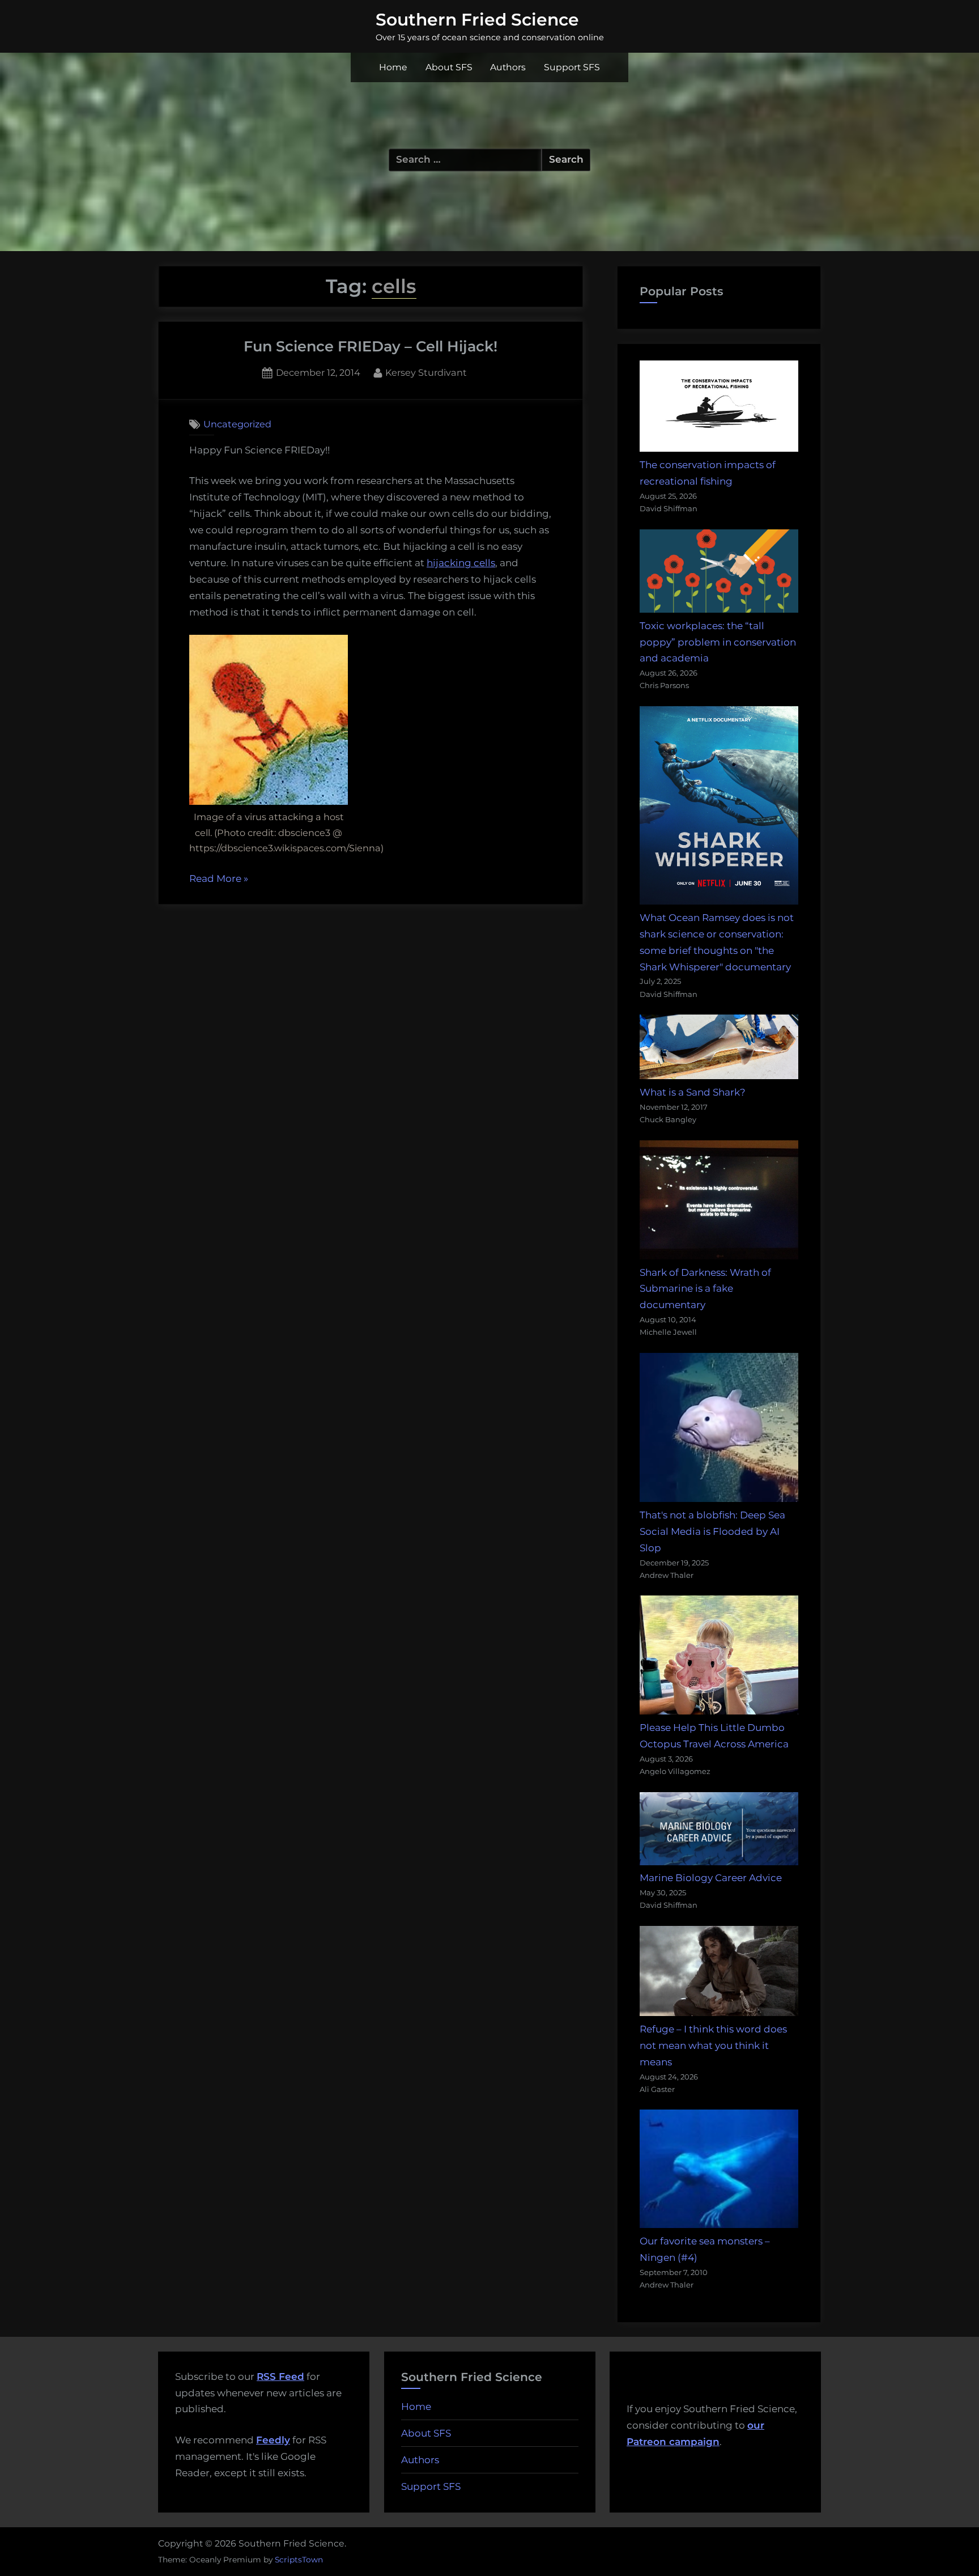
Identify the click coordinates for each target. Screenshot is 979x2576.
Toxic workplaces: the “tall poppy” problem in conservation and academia (718, 642)
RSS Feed (280, 2376)
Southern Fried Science (477, 19)
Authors (508, 67)
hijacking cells (461, 563)
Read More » (219, 880)
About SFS (449, 67)
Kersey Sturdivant (426, 372)
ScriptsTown (299, 2560)
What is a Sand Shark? (693, 1092)
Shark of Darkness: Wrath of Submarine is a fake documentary (705, 1289)
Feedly (273, 2440)
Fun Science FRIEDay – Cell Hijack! (371, 346)
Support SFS (572, 67)
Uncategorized (237, 424)
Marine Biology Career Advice (711, 1878)
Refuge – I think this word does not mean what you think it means (713, 2045)
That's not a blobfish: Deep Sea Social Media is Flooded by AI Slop (712, 1531)
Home (393, 67)
